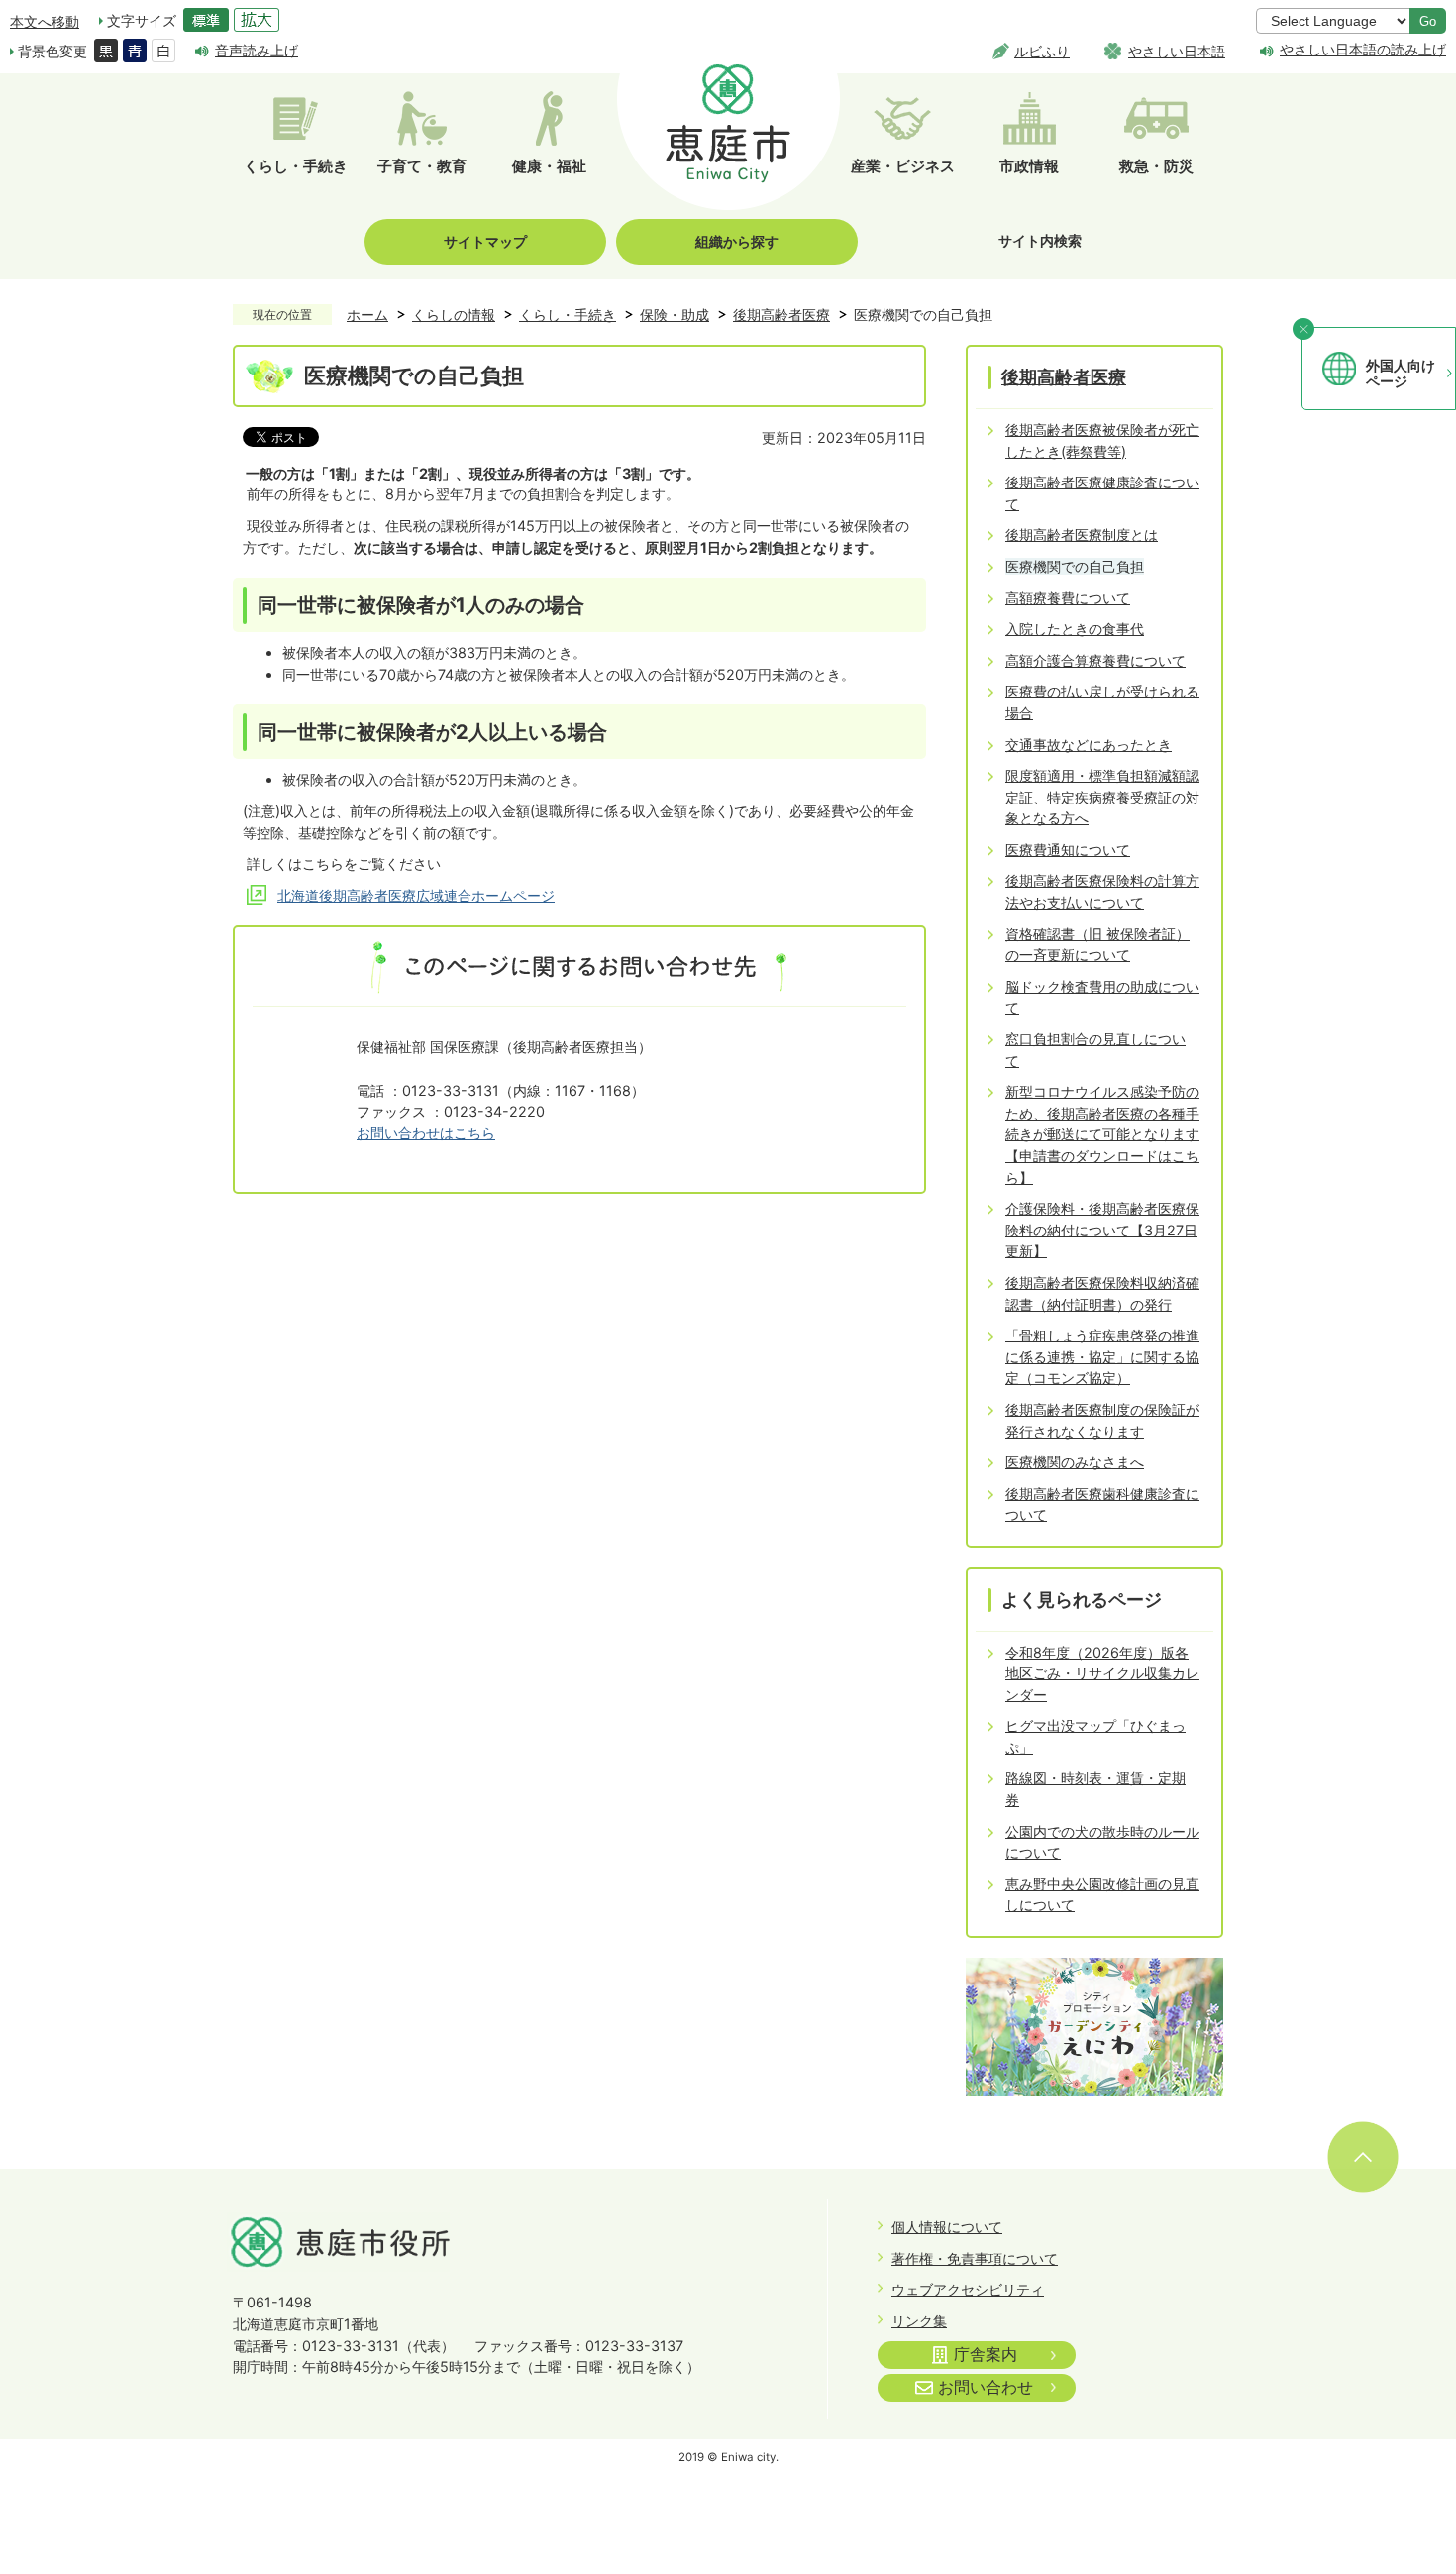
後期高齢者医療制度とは (1082, 535)
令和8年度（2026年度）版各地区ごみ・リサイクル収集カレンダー (1102, 1673)
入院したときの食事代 (1075, 629)
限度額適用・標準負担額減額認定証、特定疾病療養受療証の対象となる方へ (1102, 797)
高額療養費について (1068, 598)
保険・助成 (675, 315)
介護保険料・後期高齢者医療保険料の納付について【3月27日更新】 (1102, 1230)
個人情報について (947, 2227)
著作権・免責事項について (975, 2258)
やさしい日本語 (1177, 51)
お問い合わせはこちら (426, 1133)
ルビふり (1042, 51)
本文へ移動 (45, 21)
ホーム (367, 315)
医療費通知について (1068, 850)
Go (1428, 21)
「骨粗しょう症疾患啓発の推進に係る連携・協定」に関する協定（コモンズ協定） (1102, 1356)
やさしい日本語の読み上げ (1363, 50)
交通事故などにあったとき (1089, 745)
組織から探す (737, 241)
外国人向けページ (1401, 374)
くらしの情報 (454, 315)
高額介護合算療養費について (1095, 660)
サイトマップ (485, 241)
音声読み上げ (257, 50)
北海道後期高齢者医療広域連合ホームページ (416, 895)
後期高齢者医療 (781, 315)
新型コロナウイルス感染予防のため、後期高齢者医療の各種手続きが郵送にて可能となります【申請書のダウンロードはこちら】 (1102, 1134)
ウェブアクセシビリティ (968, 2289)
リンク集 (919, 2321)
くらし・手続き (568, 315)
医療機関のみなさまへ (1075, 1462)
